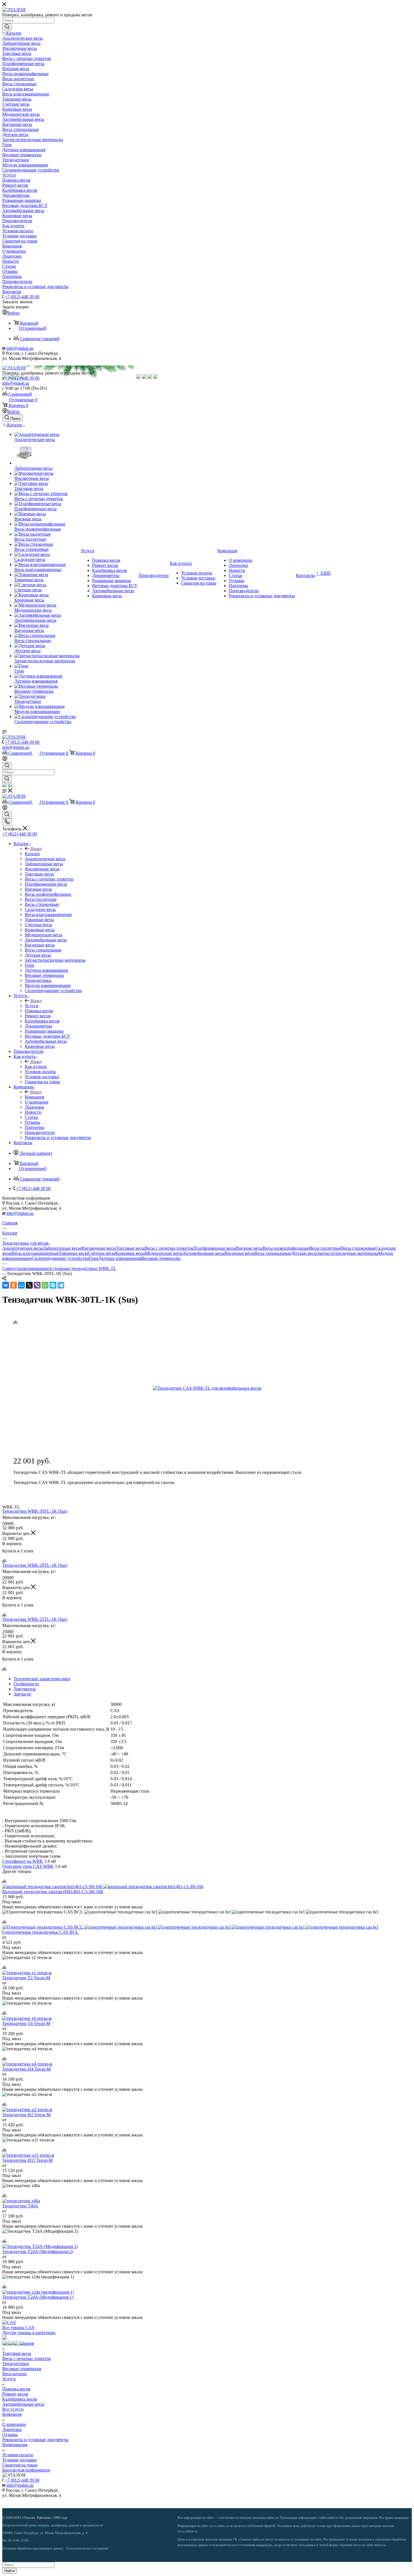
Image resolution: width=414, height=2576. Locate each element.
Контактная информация (26, 2470)
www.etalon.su (219, 2526)
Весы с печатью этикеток (169, 1248)
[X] (29, 1285)
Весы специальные (273, 1253)
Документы (25, 1689)
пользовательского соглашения (233, 2545)
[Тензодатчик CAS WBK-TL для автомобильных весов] (216, 1388)
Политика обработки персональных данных (33, 2548)
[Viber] (37, 1285)
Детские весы (304, 1253)
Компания (34, 1097)
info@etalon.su (20, 348)
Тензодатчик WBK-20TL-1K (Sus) (35, 1565)
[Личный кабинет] (5, 759)
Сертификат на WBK (23, 1861)
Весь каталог (15, 2374)
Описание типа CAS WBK (28, 1866)
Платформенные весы (215, 1248)
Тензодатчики (16, 2364)
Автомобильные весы (203, 1253)
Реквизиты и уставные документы (35, 2440)
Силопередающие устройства (60, 1258)
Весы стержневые (358, 1248)
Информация (15, 2445)
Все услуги (13, 2409)
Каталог (33, 854)
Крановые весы (130, 1253)
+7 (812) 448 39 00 (22, 297)
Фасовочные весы (98, 1248)
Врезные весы (249, 1248)
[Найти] (7, 27)
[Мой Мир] (21, 1285)
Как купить (36, 1067)
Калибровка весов (20, 2399)
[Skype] (53, 1285)
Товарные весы (73, 1253)
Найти (10, 2571)
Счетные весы (102, 1253)
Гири (94, 1258)
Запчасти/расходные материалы (348, 1253)
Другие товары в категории (29, 2333)
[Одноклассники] (14, 1285)
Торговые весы (130, 1248)
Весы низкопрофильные (286, 1248)
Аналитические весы (23, 1248)
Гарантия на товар (20, 2465)
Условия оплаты (18, 2455)
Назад (36, 849)
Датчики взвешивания (120, 1258)
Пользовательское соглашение (87, 2548)
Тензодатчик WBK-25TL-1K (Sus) (35, 1619)
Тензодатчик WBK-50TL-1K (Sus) (35, 1511)
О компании (14, 2424)
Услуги (32, 1006)
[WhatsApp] (45, 1285)
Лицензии (12, 2429)
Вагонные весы (239, 1253)
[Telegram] (61, 1285)
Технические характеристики (42, 1679)
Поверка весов (16, 2389)
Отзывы (10, 2435)
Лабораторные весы (62, 1248)
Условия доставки (19, 2460)
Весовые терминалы (161, 1258)
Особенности (26, 1684)
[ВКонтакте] (6, 1285)
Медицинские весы (164, 1253)
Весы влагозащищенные (35, 1253)
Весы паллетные (325, 1248)
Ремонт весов (15, 2394)
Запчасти (22, 1694)
